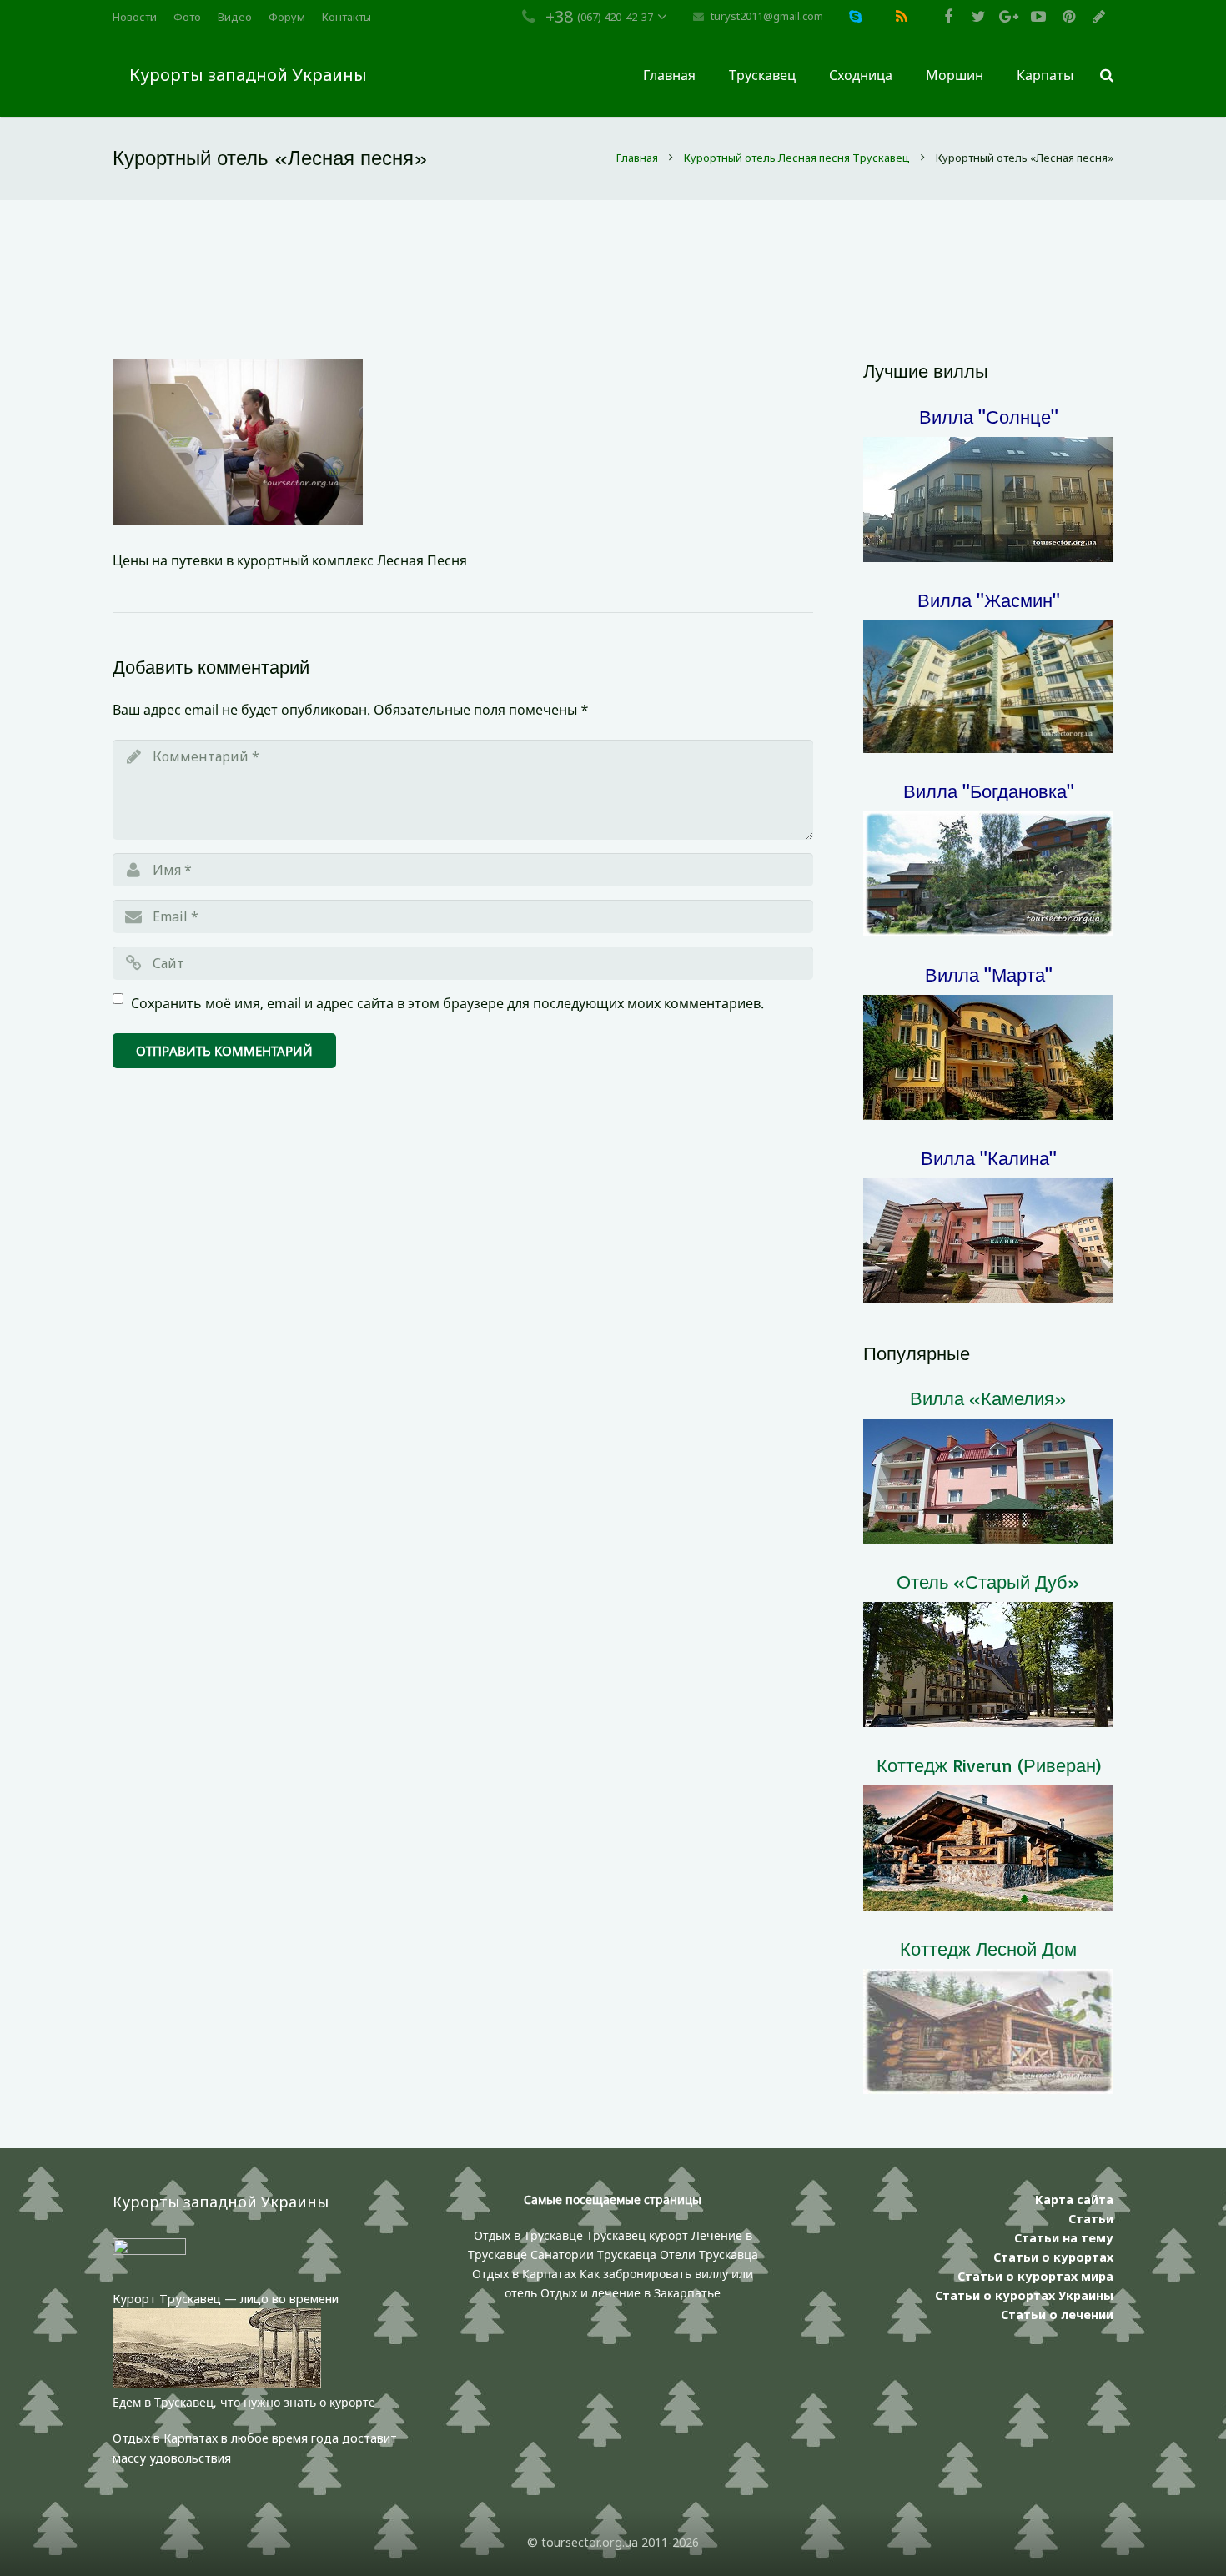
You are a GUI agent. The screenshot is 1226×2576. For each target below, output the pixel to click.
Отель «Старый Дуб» (988, 1582)
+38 (559, 16)
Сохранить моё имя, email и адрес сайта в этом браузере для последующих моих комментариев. (447, 1003)
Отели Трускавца (709, 2255)
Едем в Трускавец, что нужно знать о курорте (244, 2402)
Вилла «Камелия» (988, 1398)
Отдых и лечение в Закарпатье (631, 2293)
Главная (637, 158)
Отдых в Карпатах (524, 2274)
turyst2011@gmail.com (767, 16)
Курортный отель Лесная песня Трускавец (797, 158)
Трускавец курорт (639, 2235)
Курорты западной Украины (248, 75)
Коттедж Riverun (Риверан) (989, 1765)
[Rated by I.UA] (149, 2250)
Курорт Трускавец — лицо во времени (226, 2299)
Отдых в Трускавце (528, 2235)
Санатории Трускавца (595, 2255)
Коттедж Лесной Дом (988, 1948)
